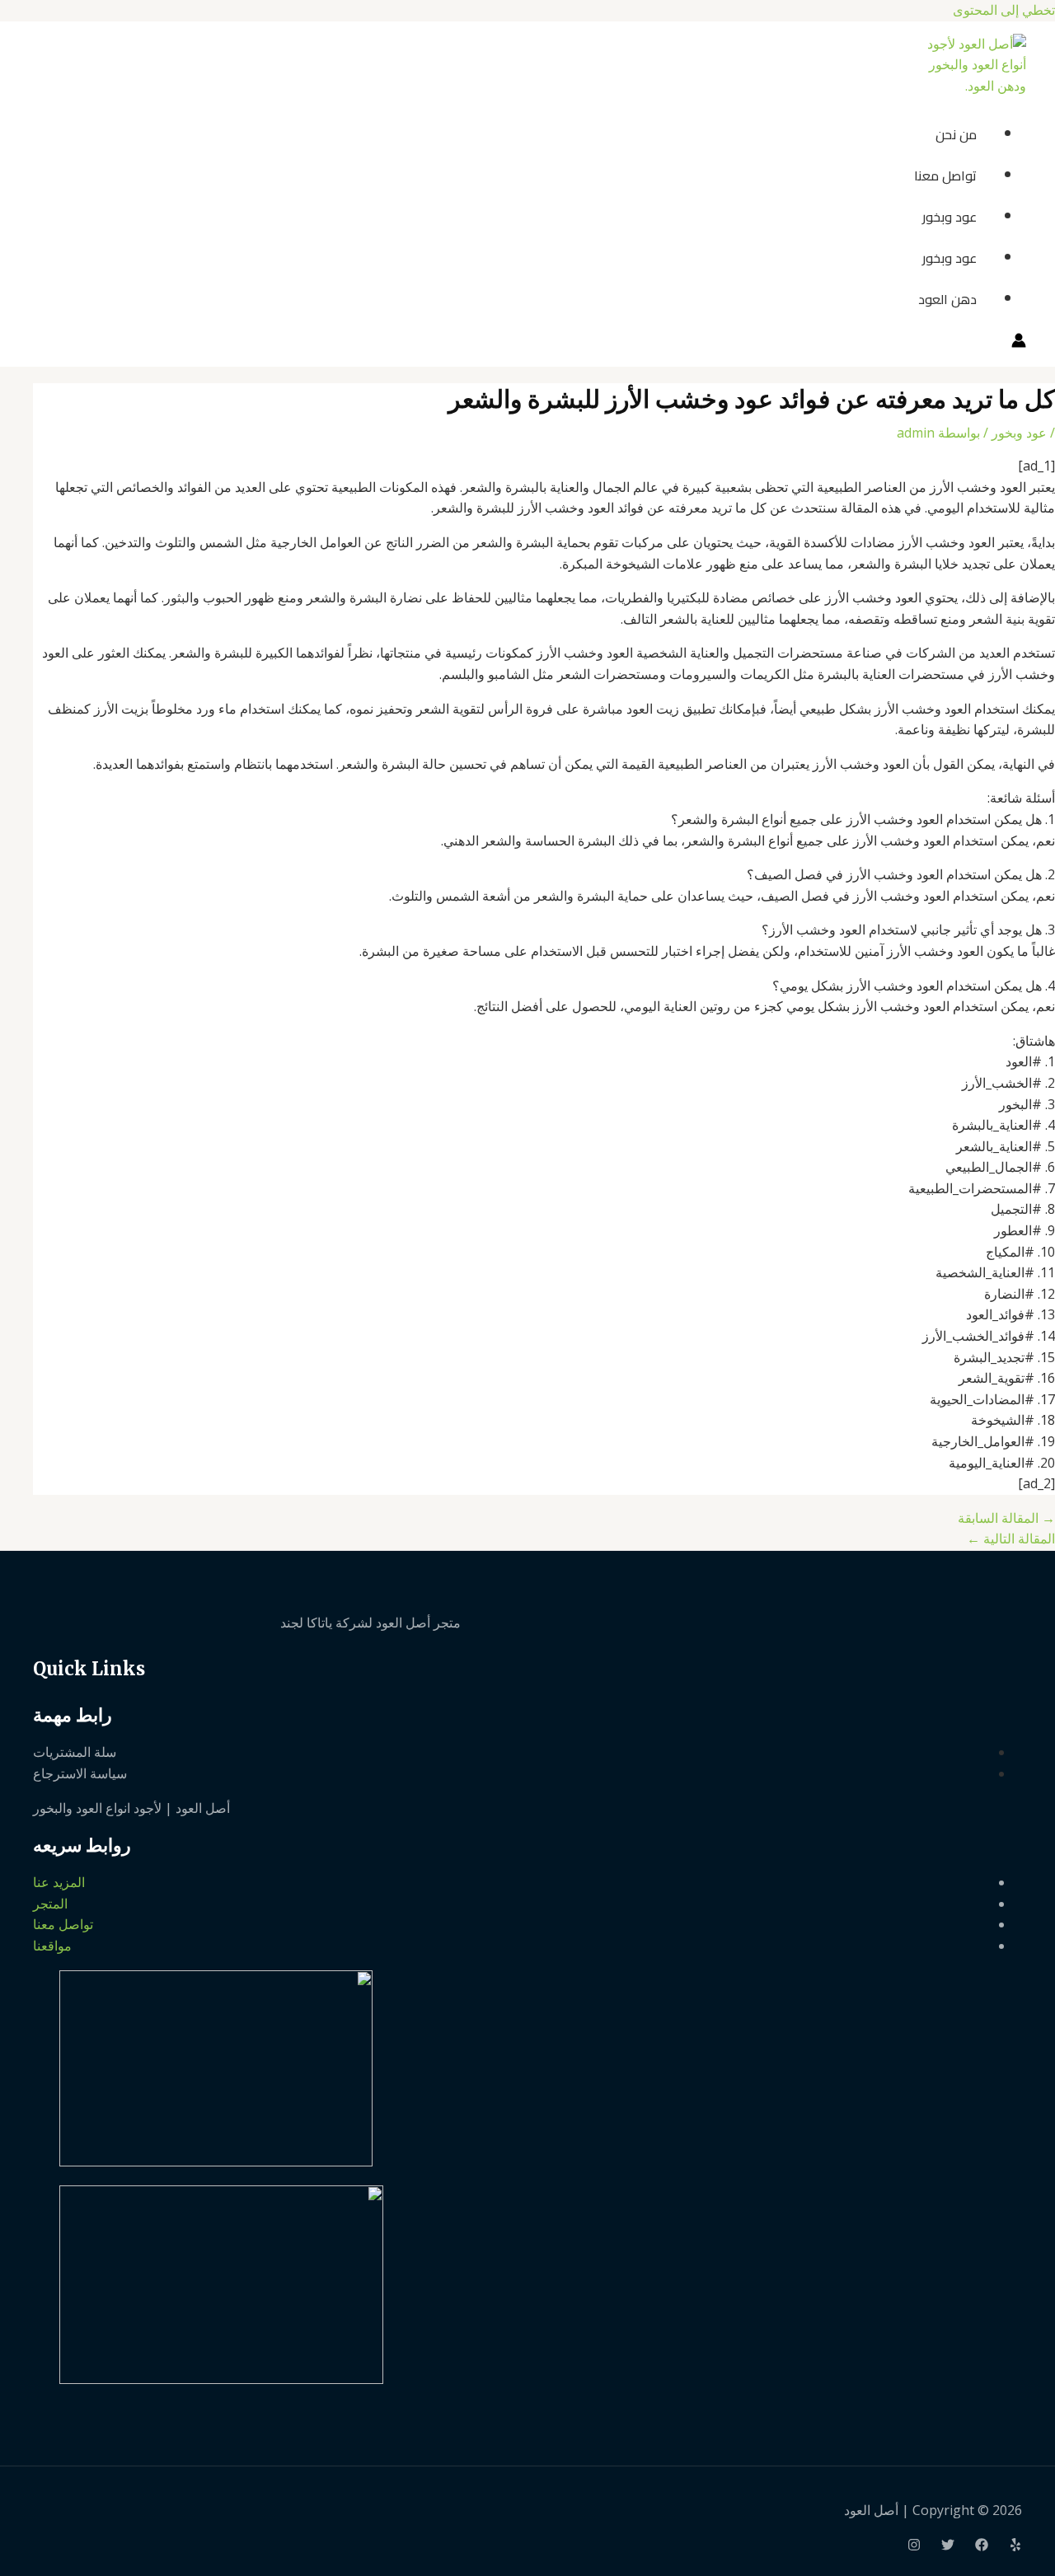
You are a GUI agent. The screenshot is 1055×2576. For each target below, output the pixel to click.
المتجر (50, 1904)
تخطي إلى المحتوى (1004, 10)
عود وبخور (949, 217)
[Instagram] (914, 2546)
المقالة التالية (1011, 1539)
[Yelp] (1015, 2546)
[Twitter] (948, 2546)
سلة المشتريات (75, 1752)
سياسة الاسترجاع (80, 1773)
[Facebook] (982, 2546)
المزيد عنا (59, 1882)
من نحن (956, 134)
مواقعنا (52, 1946)
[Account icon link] (1019, 344)
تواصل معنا (945, 176)
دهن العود (947, 299)
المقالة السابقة (1006, 1518)
